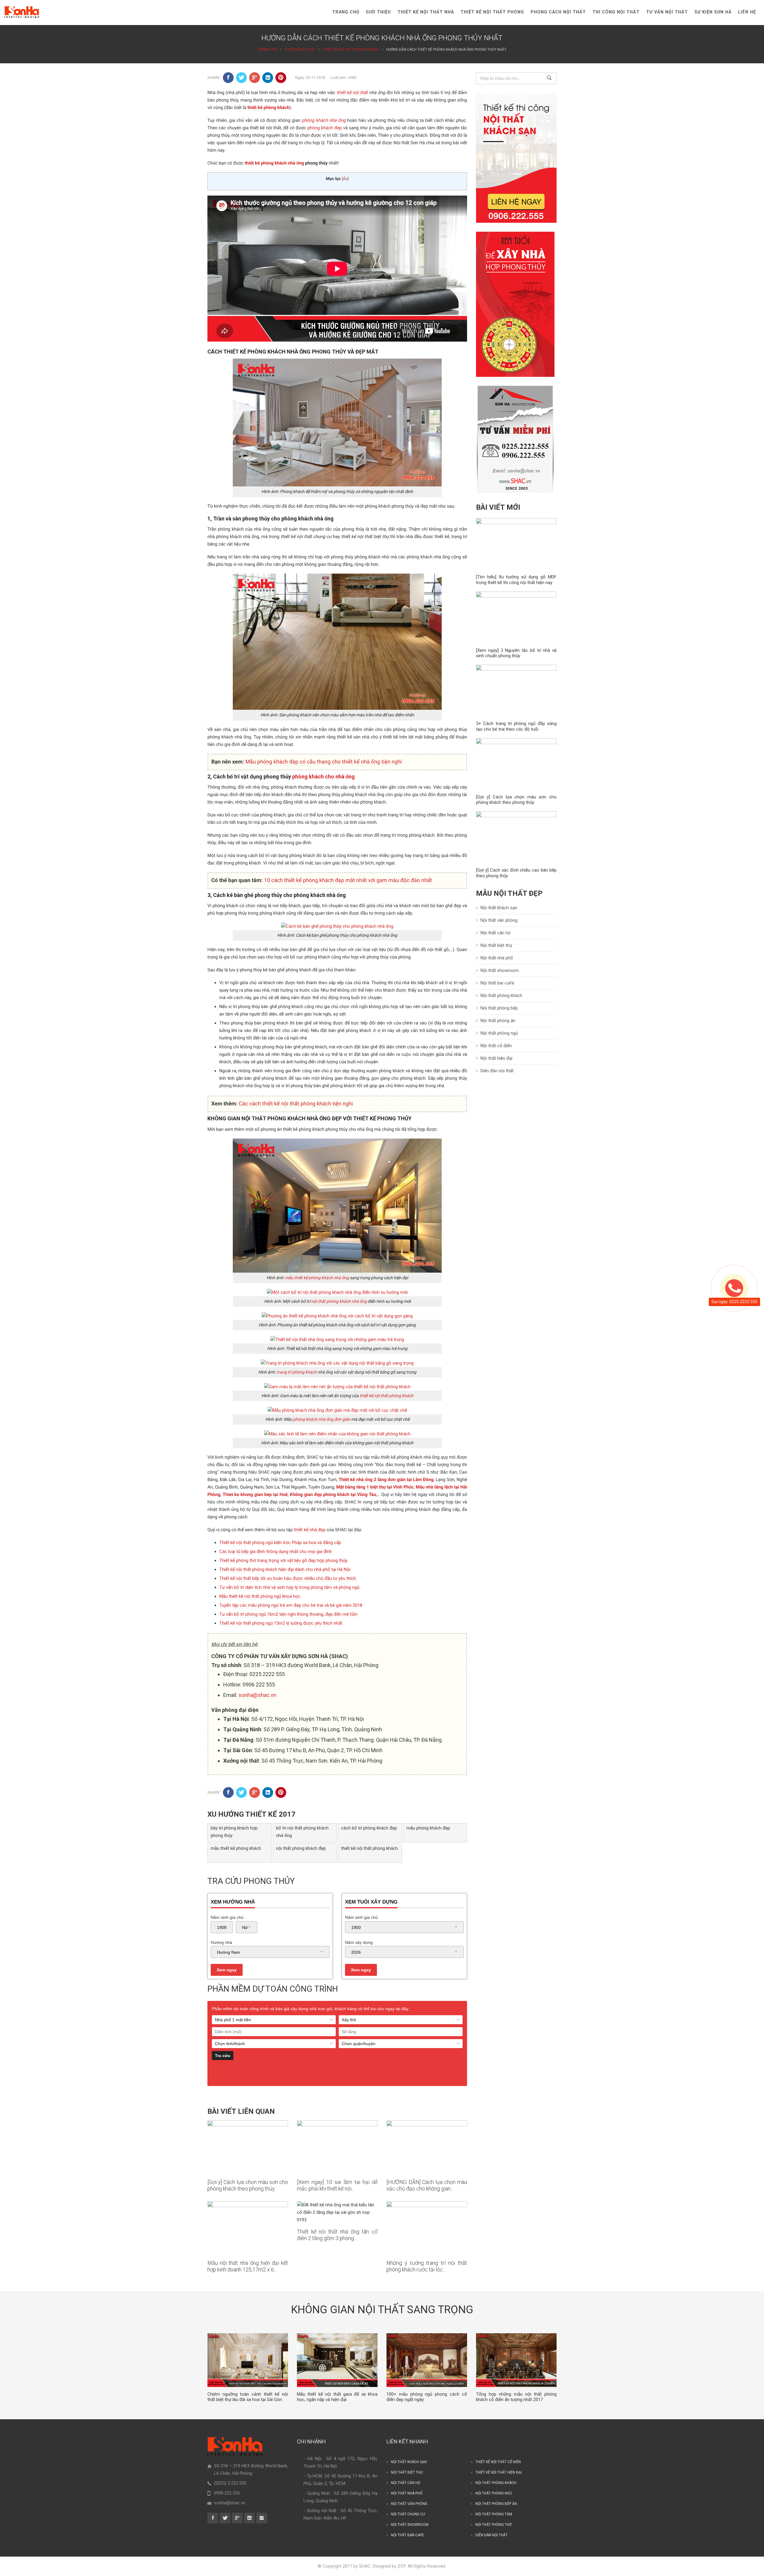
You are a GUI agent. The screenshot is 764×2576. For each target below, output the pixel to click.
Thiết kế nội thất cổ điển (498, 2462)
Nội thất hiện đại (496, 1058)
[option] (248, 2368)
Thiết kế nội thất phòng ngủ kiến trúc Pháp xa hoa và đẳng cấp (280, 1543)
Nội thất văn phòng (499, 920)
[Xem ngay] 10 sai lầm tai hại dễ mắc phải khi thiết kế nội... (337, 2185)
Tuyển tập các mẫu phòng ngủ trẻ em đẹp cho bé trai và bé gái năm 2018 (291, 1605)
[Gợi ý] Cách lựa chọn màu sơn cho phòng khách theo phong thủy (248, 2185)
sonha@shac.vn (257, 1695)
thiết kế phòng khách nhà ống (274, 163)
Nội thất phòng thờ (493, 2525)
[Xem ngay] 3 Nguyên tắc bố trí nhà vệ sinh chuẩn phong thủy (516, 653)
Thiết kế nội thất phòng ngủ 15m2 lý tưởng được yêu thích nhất (281, 1623)
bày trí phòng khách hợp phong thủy (234, 1832)
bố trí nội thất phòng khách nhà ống (302, 1832)
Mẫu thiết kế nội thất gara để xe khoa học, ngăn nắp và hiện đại (337, 2397)
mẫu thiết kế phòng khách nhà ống (317, 1278)
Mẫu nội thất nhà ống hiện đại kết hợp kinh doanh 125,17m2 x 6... (248, 2266)
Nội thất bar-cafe (408, 2535)
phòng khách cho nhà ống (324, 777)
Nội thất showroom (500, 970)
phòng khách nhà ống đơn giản (322, 1419)
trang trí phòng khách (297, 1372)
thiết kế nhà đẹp (310, 1530)
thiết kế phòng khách (268, 107)
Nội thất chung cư (408, 2514)
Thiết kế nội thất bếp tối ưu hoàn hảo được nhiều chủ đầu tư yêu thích (288, 1578)
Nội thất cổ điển (496, 1046)
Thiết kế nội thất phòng (492, 12)
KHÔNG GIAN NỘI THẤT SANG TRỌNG (382, 2310)
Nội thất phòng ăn (498, 1021)
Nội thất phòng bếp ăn (496, 2504)
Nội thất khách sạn (499, 908)
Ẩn (345, 179)
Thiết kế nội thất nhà (426, 12)
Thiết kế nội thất (300, 50)
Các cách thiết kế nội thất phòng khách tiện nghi (296, 1104)
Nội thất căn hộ (496, 933)
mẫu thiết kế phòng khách (236, 1848)
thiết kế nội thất (352, 93)
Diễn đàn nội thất (497, 1071)
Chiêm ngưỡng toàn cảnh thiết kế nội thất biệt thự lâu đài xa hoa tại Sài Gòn (248, 2397)
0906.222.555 (227, 2493)
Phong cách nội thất (558, 12)
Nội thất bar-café (497, 983)
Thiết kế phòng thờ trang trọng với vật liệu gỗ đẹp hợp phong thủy (283, 1560)
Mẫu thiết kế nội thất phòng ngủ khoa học (260, 1596)
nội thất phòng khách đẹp (301, 1848)
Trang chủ (346, 12)
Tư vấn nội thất (667, 12)
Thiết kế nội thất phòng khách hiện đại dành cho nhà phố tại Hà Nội (285, 1569)
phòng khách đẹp (325, 128)
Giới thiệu (378, 12)
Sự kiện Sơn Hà (713, 12)
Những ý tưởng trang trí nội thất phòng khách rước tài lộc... (427, 2266)
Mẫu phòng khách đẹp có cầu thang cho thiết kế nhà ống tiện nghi (324, 762)
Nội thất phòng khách (501, 996)
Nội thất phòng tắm (494, 2514)
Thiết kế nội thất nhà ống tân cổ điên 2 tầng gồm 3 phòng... (337, 2235)
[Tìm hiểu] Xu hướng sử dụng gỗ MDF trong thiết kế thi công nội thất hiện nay (516, 580)
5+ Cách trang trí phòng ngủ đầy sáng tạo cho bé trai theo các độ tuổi (516, 726)
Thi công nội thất (616, 12)
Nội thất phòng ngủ (499, 1033)
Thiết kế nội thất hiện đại (499, 2472)
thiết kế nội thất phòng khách (386, 1396)
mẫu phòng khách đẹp (428, 1828)
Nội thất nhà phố (497, 958)
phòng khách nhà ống (324, 120)
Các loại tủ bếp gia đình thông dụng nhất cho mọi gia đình (276, 1552)
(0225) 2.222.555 (230, 2483)
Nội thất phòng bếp (499, 1008)
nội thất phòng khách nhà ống (339, 1301)
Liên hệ (747, 12)
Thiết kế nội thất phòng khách (351, 50)
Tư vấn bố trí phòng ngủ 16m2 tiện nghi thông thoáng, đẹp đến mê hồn (288, 1614)
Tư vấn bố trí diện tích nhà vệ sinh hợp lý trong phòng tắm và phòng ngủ (289, 1587)
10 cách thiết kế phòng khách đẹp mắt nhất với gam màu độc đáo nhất (348, 880)
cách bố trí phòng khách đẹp (369, 1828)
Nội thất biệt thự (496, 945)
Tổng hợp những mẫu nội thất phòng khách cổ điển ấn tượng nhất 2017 (516, 2397)
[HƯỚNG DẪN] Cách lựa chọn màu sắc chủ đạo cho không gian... (427, 2185)
